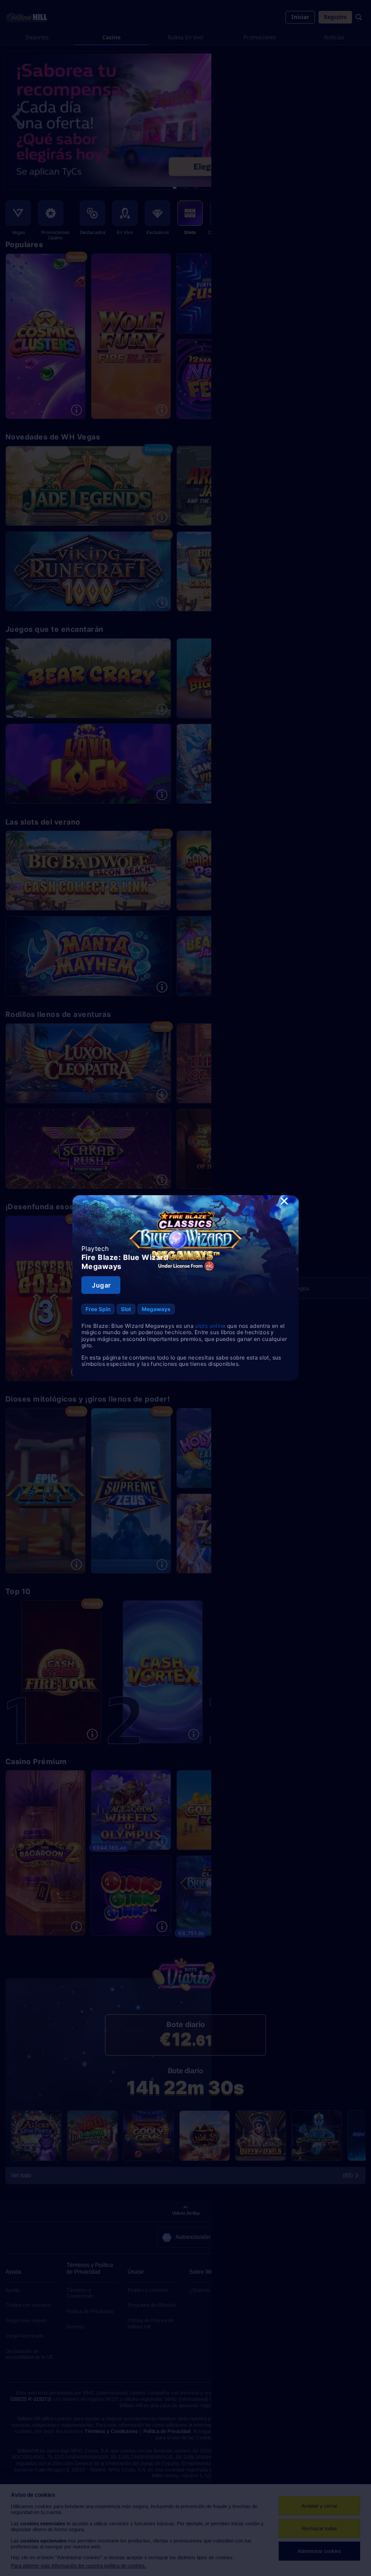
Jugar (101, 1285)
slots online (210, 1326)
